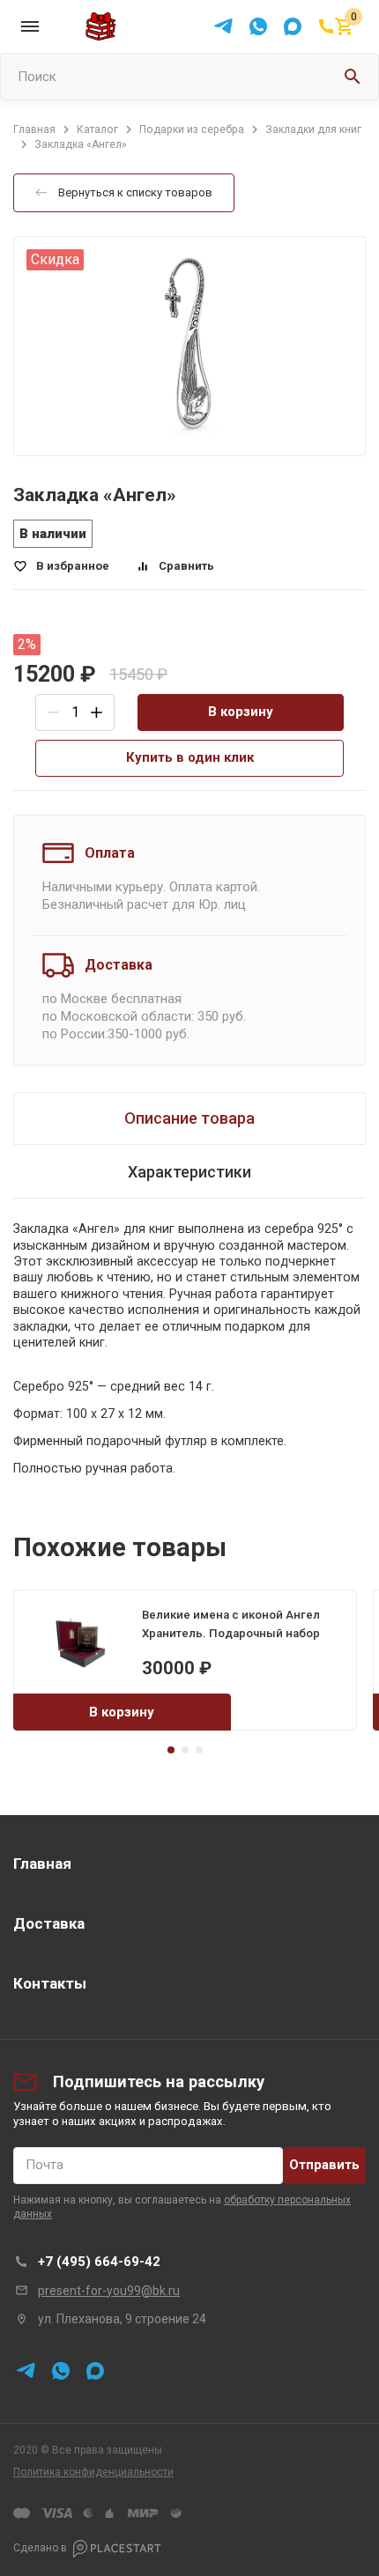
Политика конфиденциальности (93, 2472)
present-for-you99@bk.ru (109, 2291)
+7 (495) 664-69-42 (99, 2262)
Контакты (50, 1983)
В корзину (241, 712)
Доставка (49, 1923)
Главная (42, 1864)
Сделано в (40, 2548)
